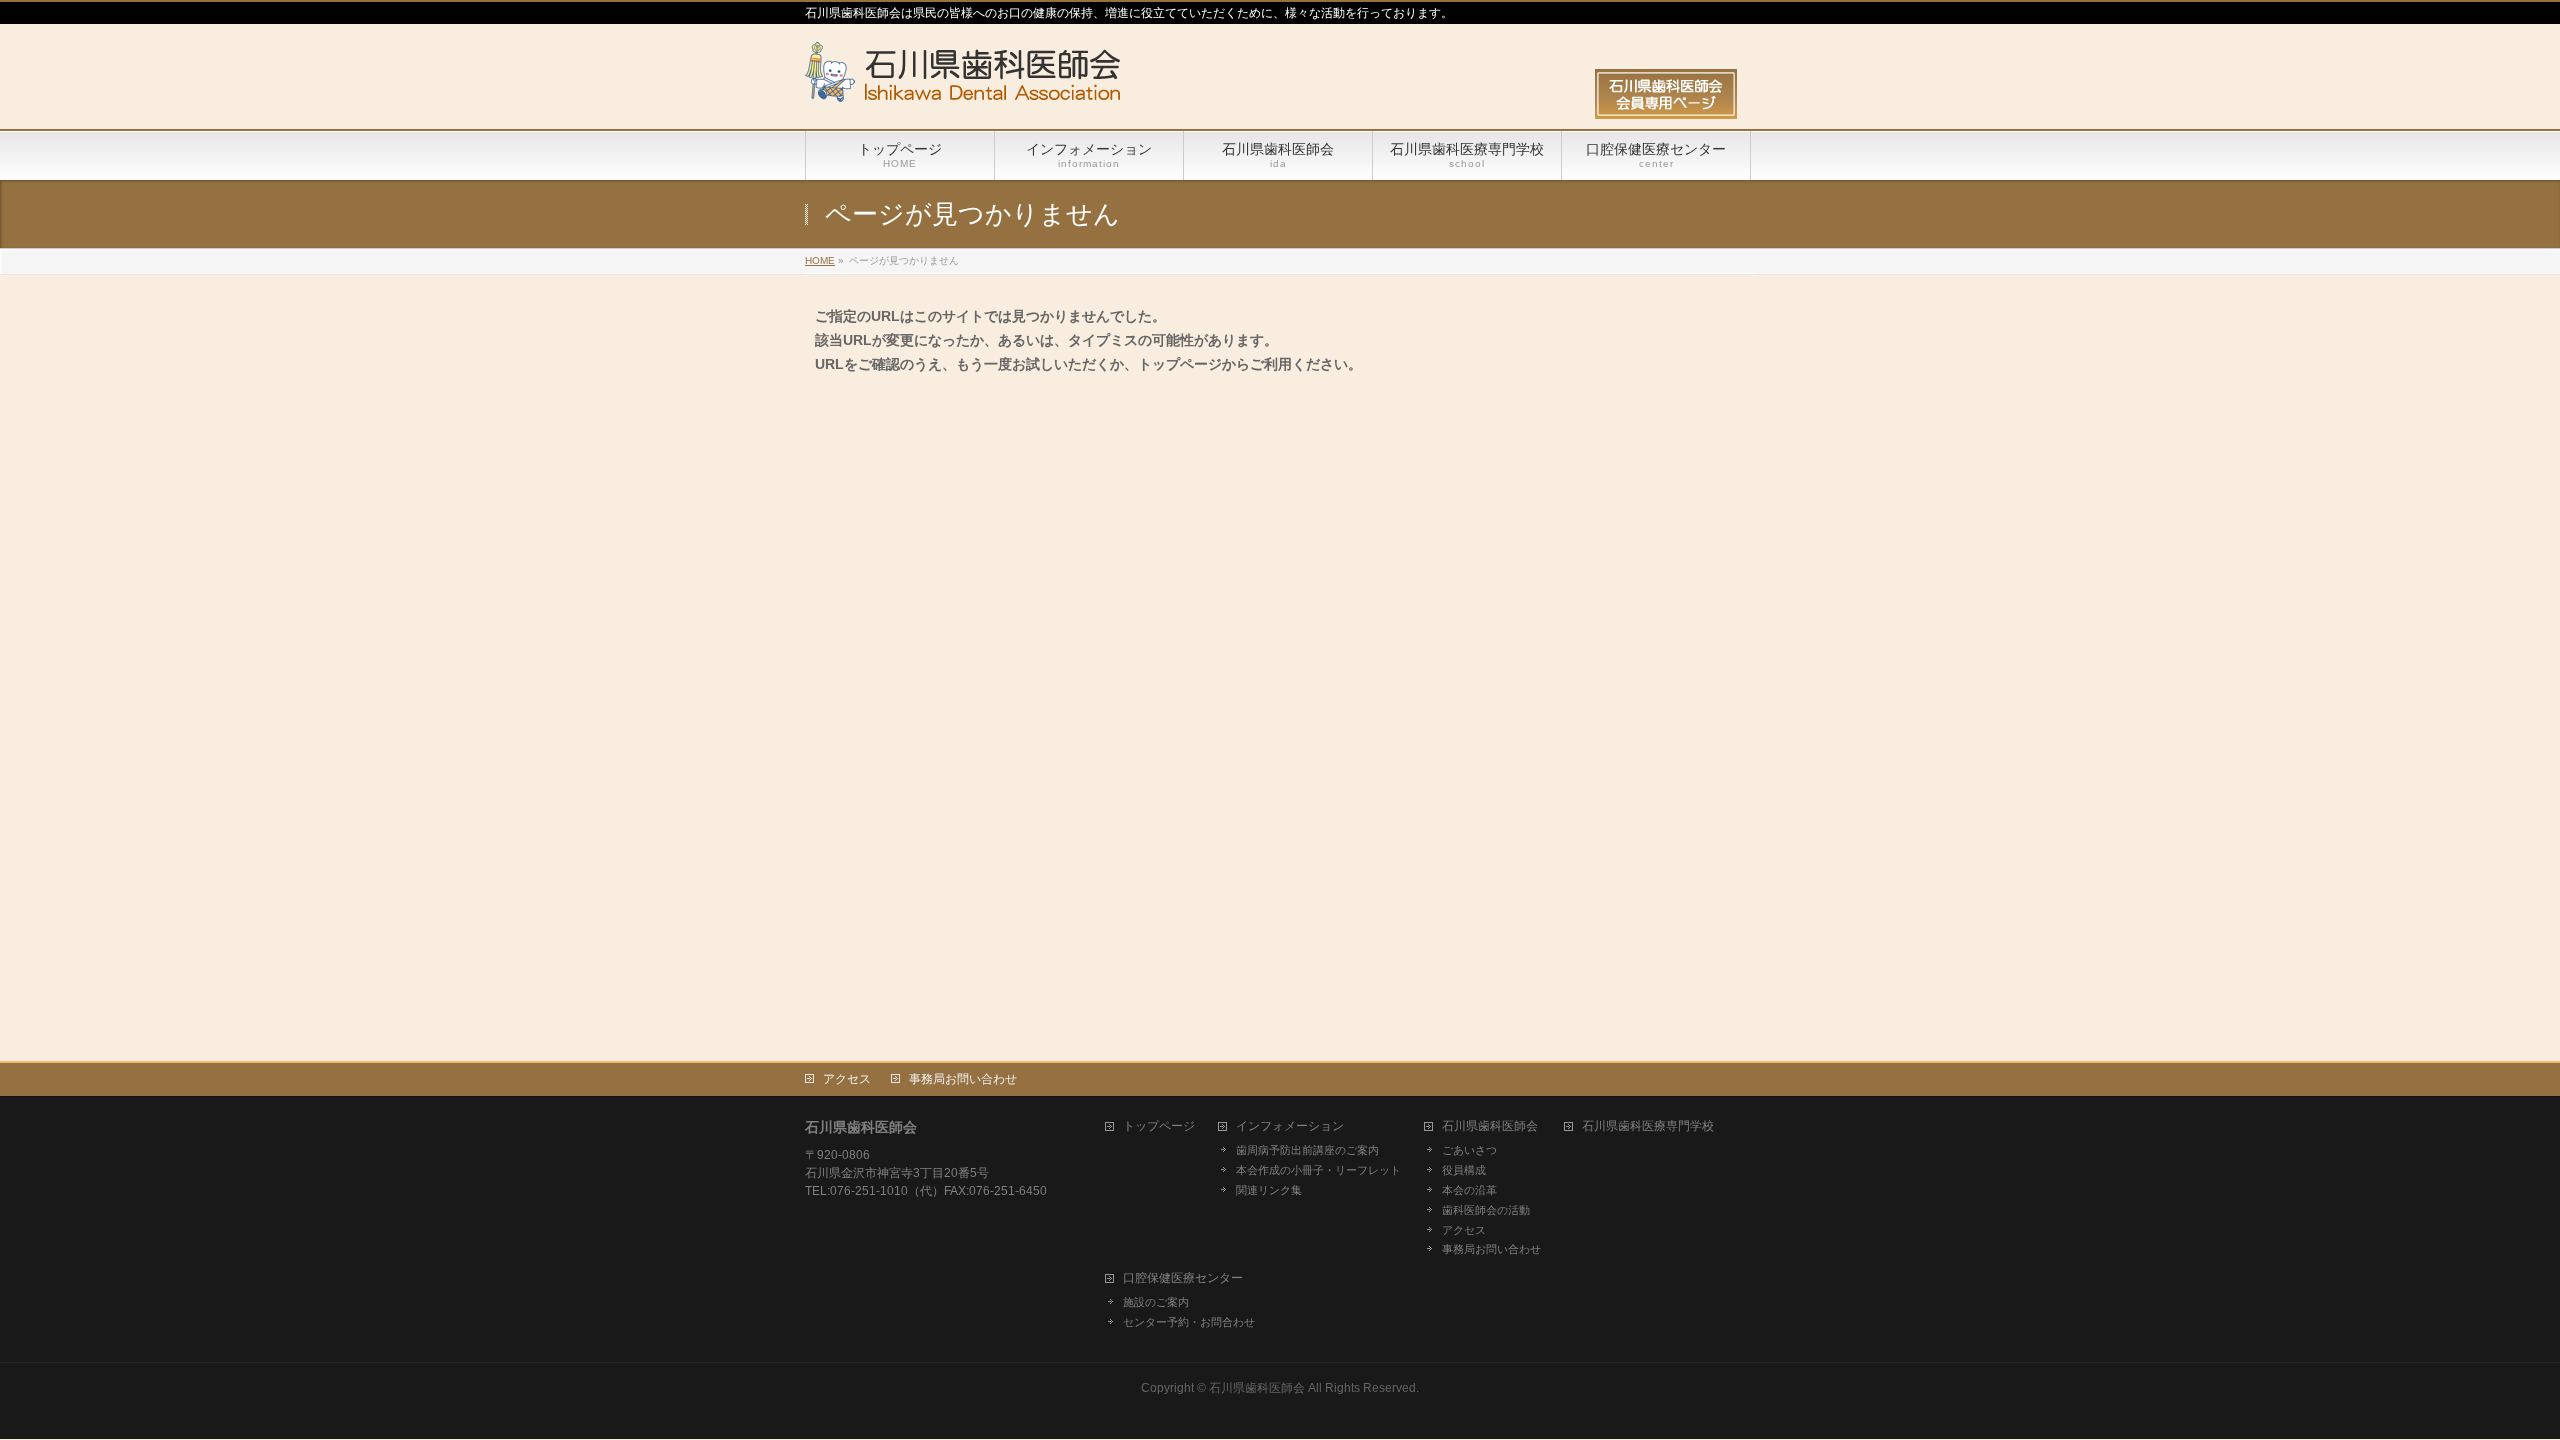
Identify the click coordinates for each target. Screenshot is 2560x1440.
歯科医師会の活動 (1486, 1210)
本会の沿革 (1469, 1190)
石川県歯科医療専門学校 (1648, 1126)
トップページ (1159, 1126)
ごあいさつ (1469, 1150)
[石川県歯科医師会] (962, 79)
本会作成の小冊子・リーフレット (1318, 1170)
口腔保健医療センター (1183, 1278)
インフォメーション (1290, 1126)
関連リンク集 (1269, 1190)
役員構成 (1464, 1170)
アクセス (847, 1079)
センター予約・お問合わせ (1189, 1322)
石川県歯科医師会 (1490, 1126)
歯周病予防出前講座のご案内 (1307, 1150)
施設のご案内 (1156, 1302)
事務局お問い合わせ (963, 1079)
